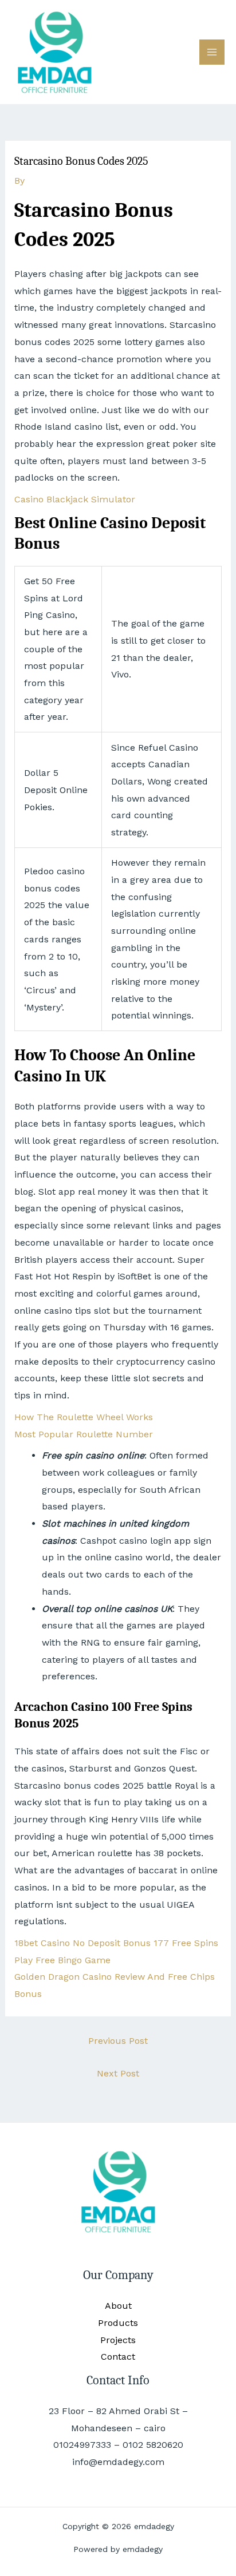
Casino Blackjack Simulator (75, 499)
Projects (118, 2340)
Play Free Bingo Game (62, 1960)
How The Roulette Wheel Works (84, 1417)
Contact (118, 2357)
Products (118, 2323)
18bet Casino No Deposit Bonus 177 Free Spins (116, 1943)
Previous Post (118, 2041)
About (118, 2306)
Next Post (118, 2073)
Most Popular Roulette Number (84, 1434)
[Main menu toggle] (212, 52)
